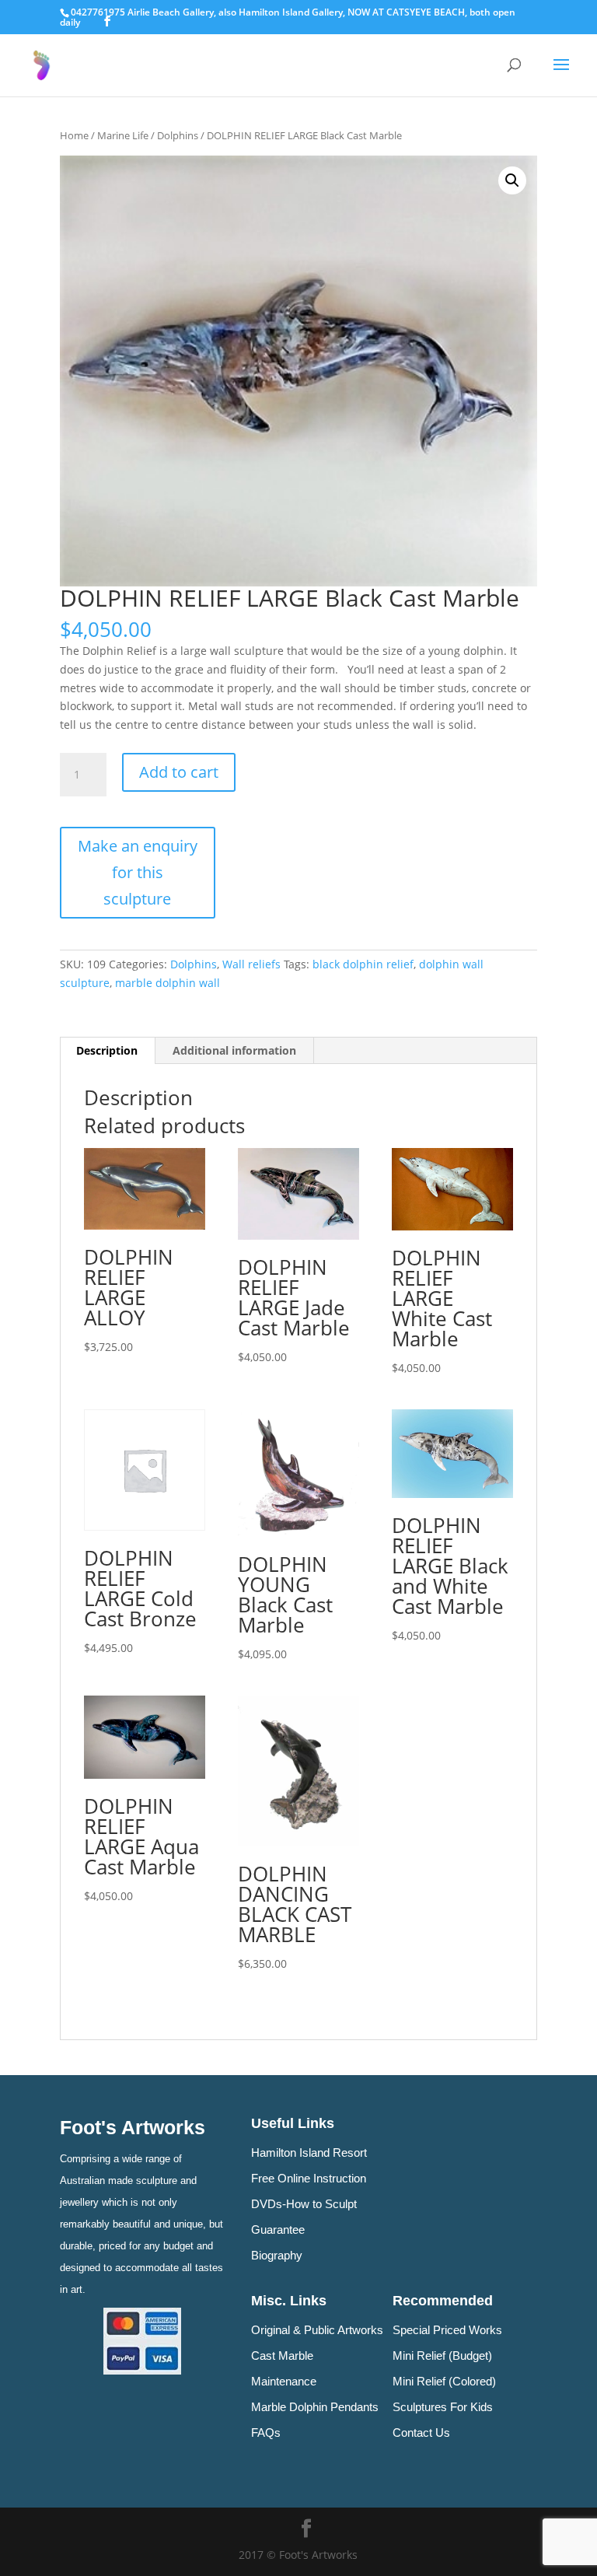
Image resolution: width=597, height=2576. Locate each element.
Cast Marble (282, 2355)
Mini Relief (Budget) (442, 2355)
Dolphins (178, 135)
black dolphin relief (363, 964)
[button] (512, 180)
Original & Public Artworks (317, 2330)
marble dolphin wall (168, 983)
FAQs (266, 2432)
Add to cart (179, 772)
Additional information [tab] (234, 1050)
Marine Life (123, 135)
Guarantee (278, 2229)
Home (74, 135)
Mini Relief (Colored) (444, 2381)
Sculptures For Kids (443, 2407)
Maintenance (284, 2381)
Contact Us (421, 2432)
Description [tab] (107, 1050)
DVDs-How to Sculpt (304, 2204)
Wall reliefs (251, 964)
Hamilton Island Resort (309, 2152)
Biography (277, 2255)
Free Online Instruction (309, 2178)
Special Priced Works (447, 2330)
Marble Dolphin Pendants (315, 2407)
